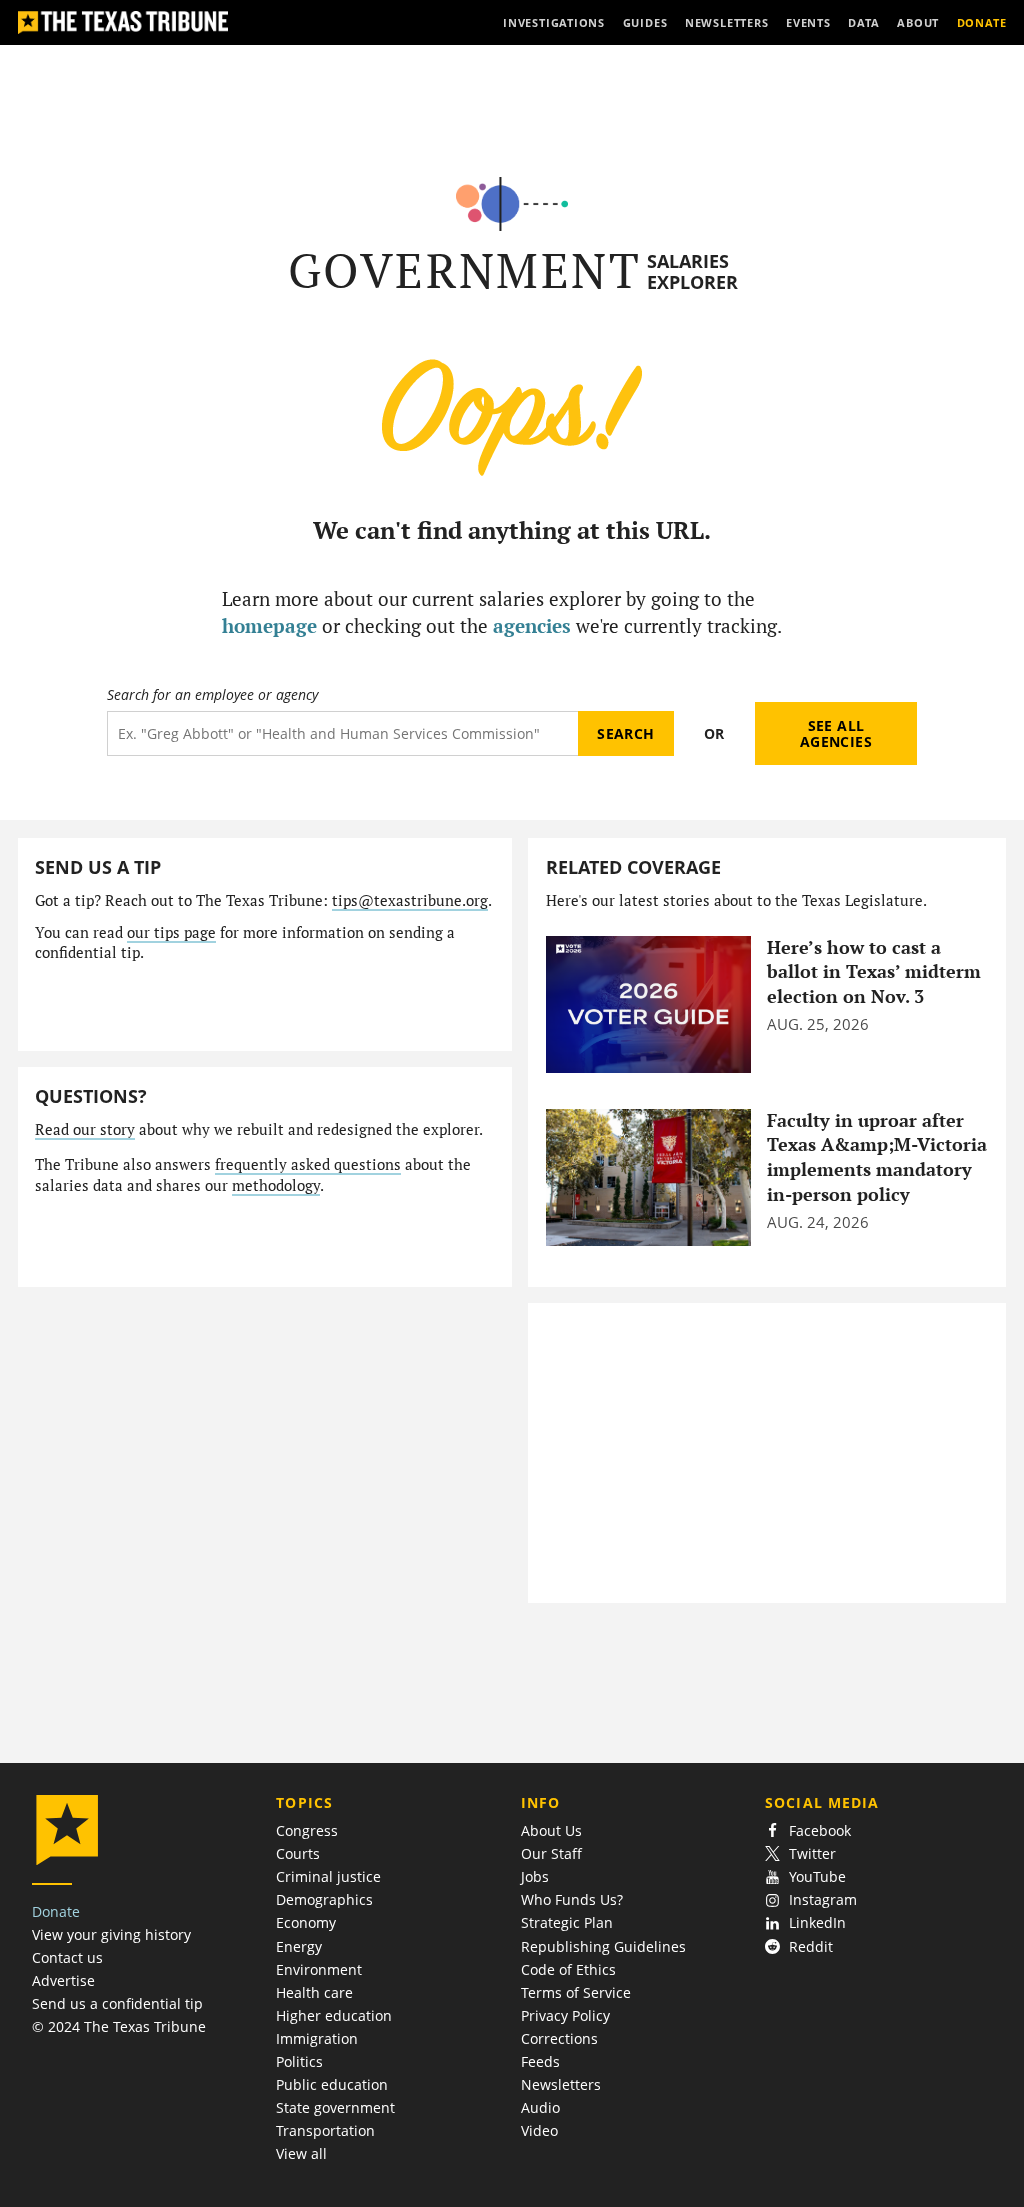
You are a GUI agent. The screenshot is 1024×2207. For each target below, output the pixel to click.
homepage (269, 625)
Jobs (535, 1876)
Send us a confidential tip (117, 2003)
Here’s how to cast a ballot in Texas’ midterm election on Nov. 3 (874, 972)
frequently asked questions (308, 1164)
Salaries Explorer (692, 271)
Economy (306, 1922)
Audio (540, 2107)
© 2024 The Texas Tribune (119, 2026)
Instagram (823, 1899)
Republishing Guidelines (603, 1946)
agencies (532, 625)
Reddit (811, 1946)
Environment (319, 1969)
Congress (307, 1830)
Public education (332, 2084)
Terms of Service (576, 1992)
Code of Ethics (568, 1969)
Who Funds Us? (572, 1899)
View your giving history (111, 1934)
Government (464, 270)
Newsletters (561, 2084)
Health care (314, 1992)
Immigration (317, 2038)
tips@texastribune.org (410, 900)
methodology (276, 1185)
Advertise (63, 1980)
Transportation (325, 2130)
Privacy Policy (565, 2015)
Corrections (559, 2038)
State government (335, 2107)
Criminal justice (328, 1876)
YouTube (817, 1876)
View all (301, 2153)
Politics (299, 2061)
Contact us (67, 1957)
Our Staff (551, 1853)
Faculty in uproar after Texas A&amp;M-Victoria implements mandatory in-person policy (877, 1157)
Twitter (812, 1853)
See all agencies (836, 733)
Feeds (540, 2061)
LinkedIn (817, 1922)
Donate (56, 1911)
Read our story (85, 1129)
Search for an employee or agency (212, 695)
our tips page (171, 932)
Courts (298, 1853)
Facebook (820, 1830)
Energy (299, 1946)
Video (539, 2130)
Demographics (324, 1899)
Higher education (334, 2015)
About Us (551, 1830)
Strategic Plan (567, 1922)
